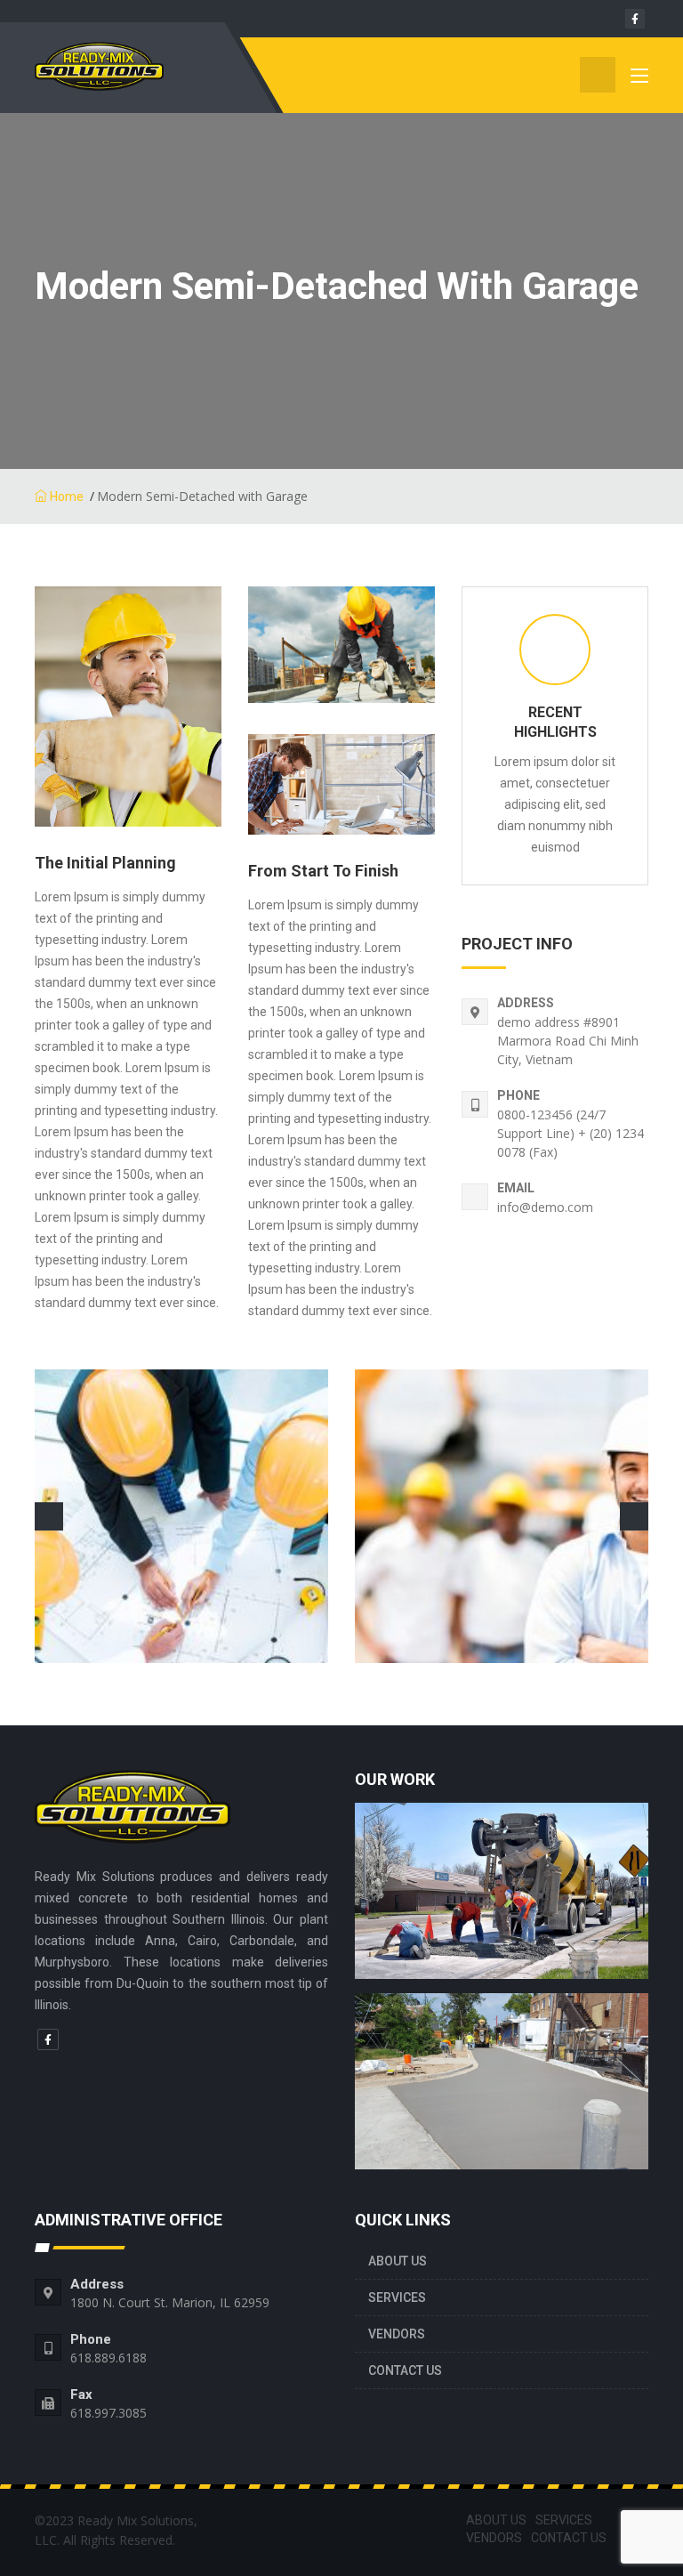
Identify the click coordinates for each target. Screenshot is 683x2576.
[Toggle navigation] (639, 79)
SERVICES (397, 2297)
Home (65, 497)
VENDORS (397, 2334)
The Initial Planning (105, 863)
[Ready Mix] (124, 75)
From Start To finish (323, 871)
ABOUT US (398, 2261)
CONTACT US (405, 2370)
